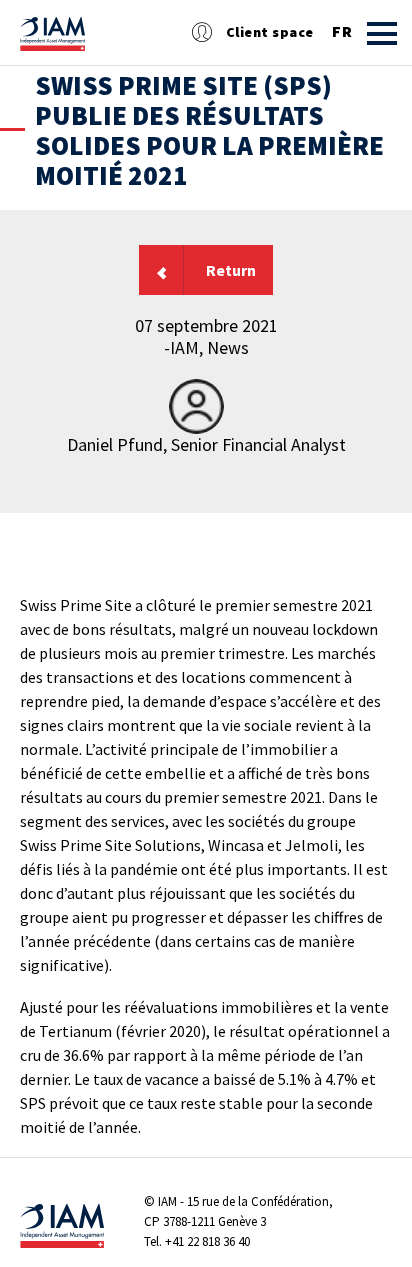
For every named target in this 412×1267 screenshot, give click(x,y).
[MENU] (382, 33)
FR (342, 32)
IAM (167, 1201)
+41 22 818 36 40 (207, 1241)
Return (231, 270)
